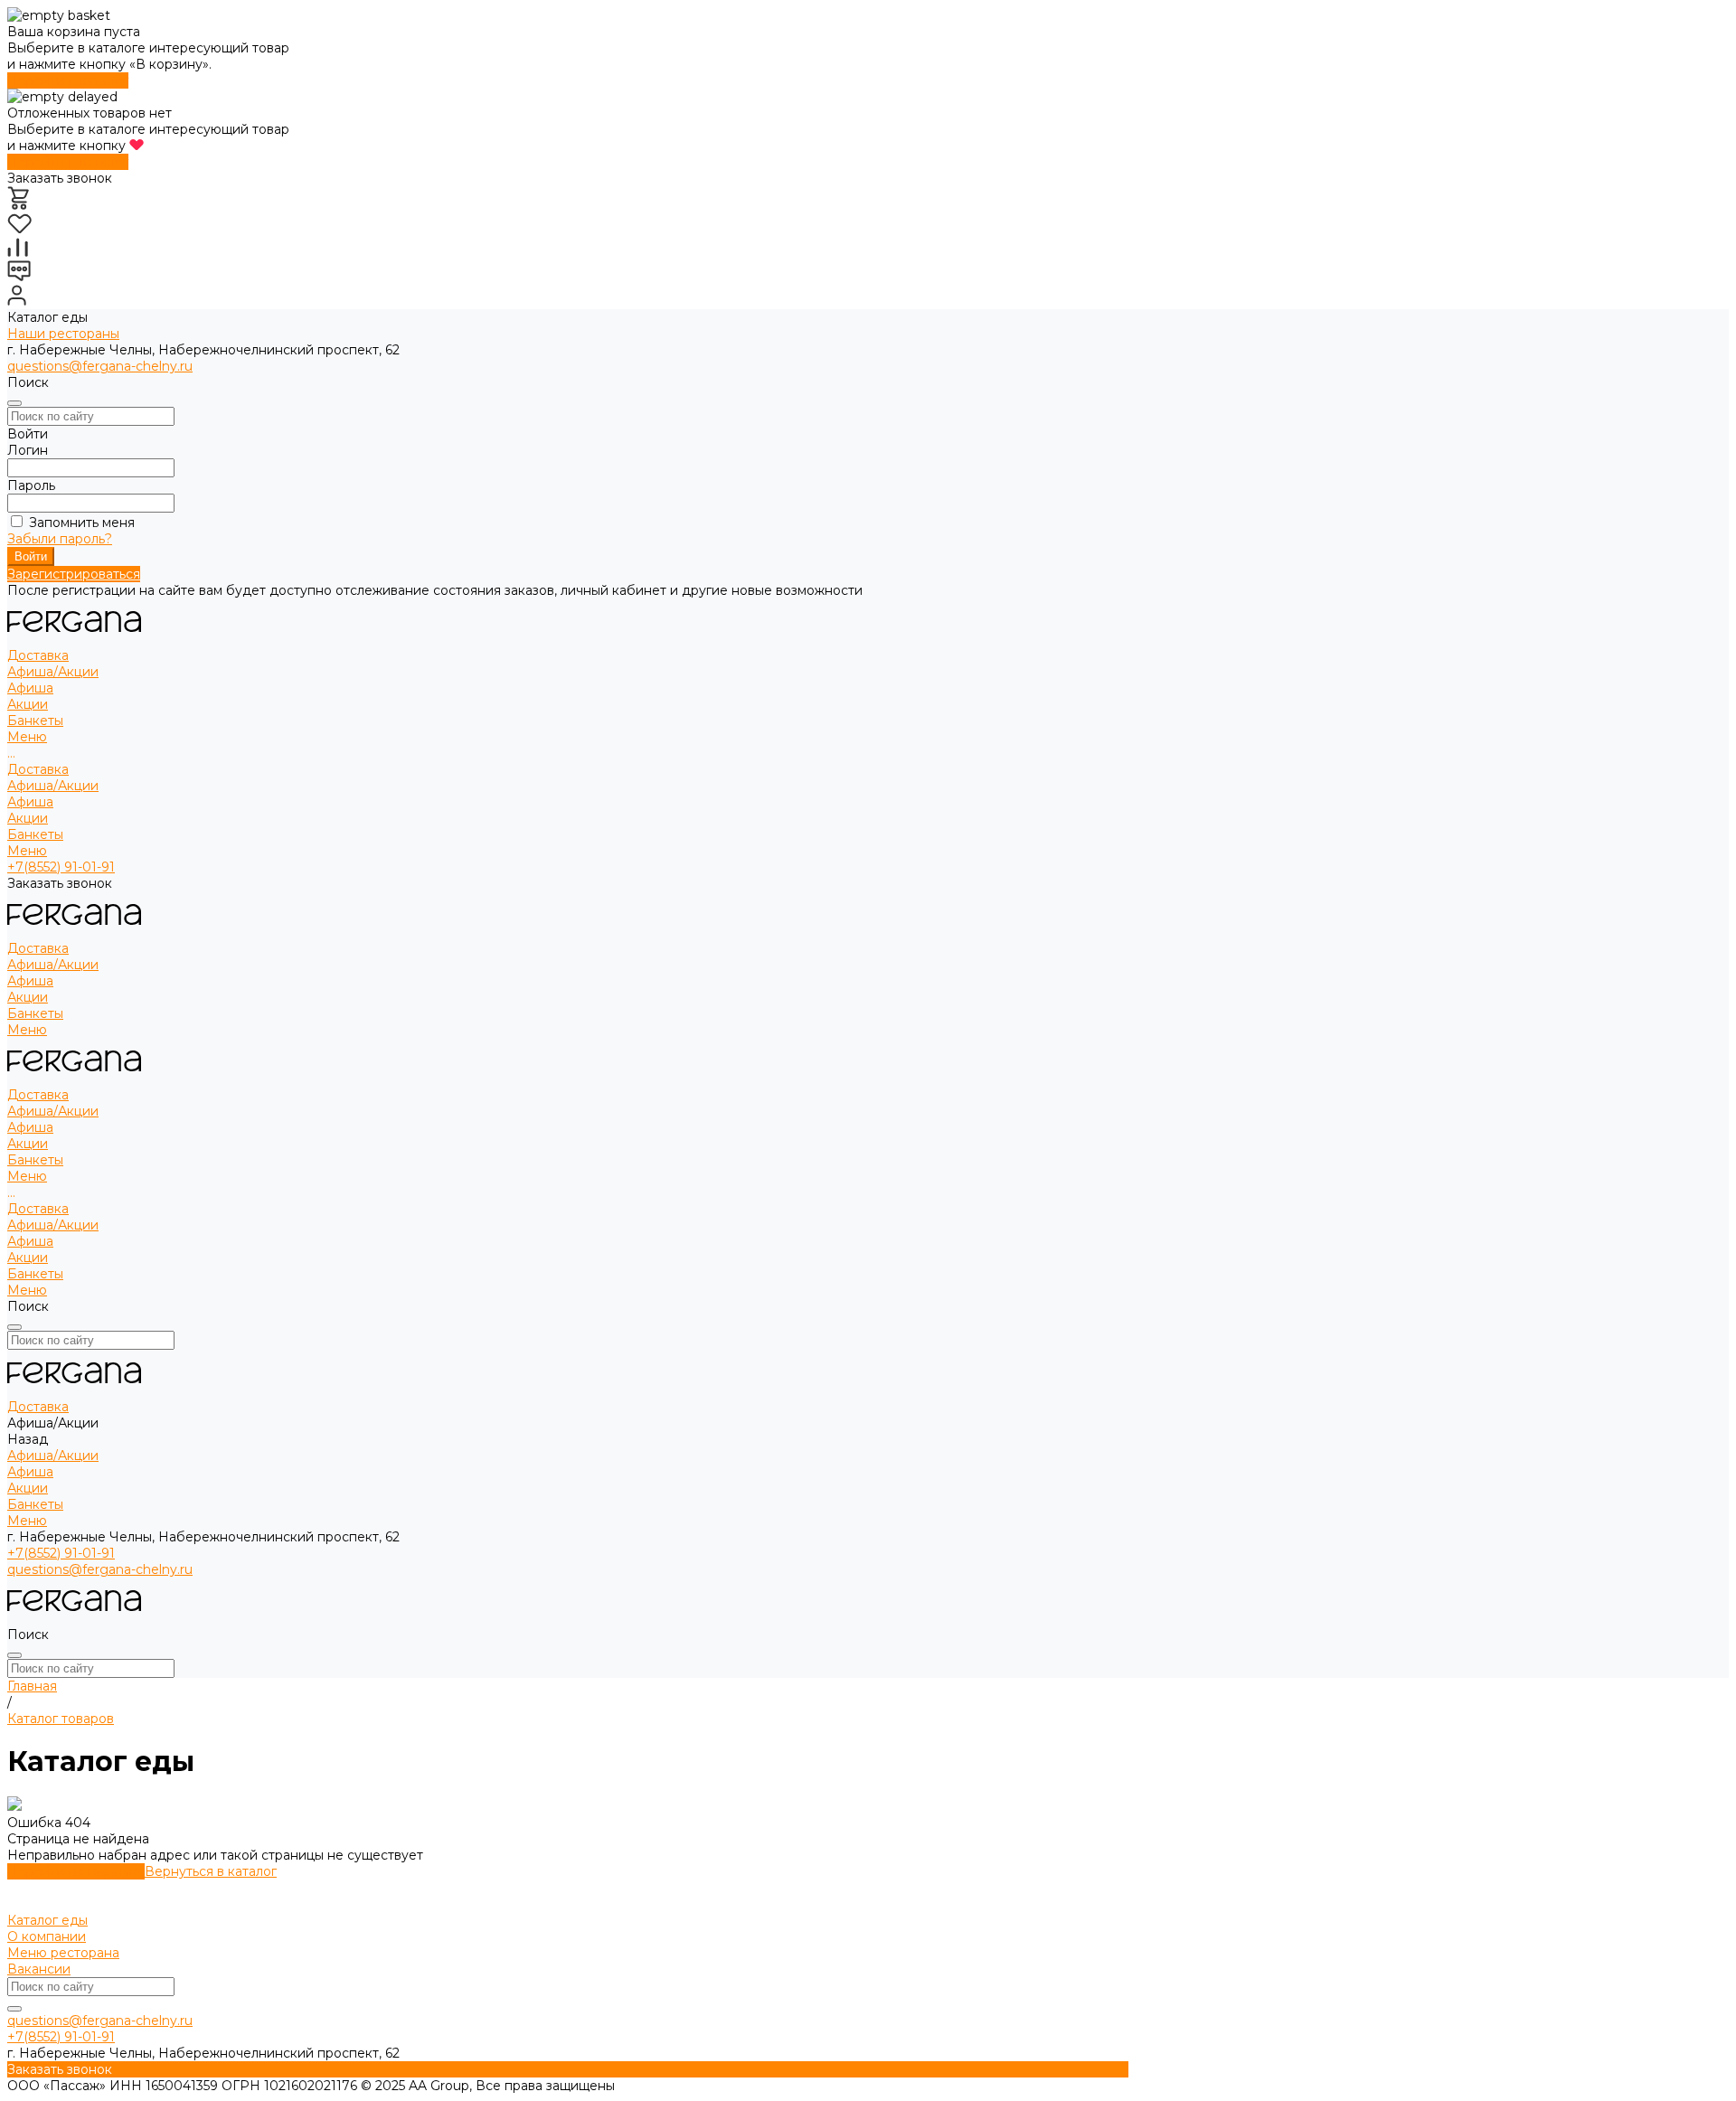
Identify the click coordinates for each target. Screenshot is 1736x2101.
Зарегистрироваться (74, 574)
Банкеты (35, 834)
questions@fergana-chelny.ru (100, 366)
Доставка (38, 769)
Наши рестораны (63, 334)
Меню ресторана (63, 1953)
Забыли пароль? (60, 539)
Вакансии (39, 1969)
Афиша (30, 688)
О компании (47, 1936)
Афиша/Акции (53, 786)
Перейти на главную (76, 1871)
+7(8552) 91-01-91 (61, 867)
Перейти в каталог (68, 80)
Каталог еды (47, 1920)
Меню (27, 851)
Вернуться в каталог (211, 1871)
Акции (28, 704)
